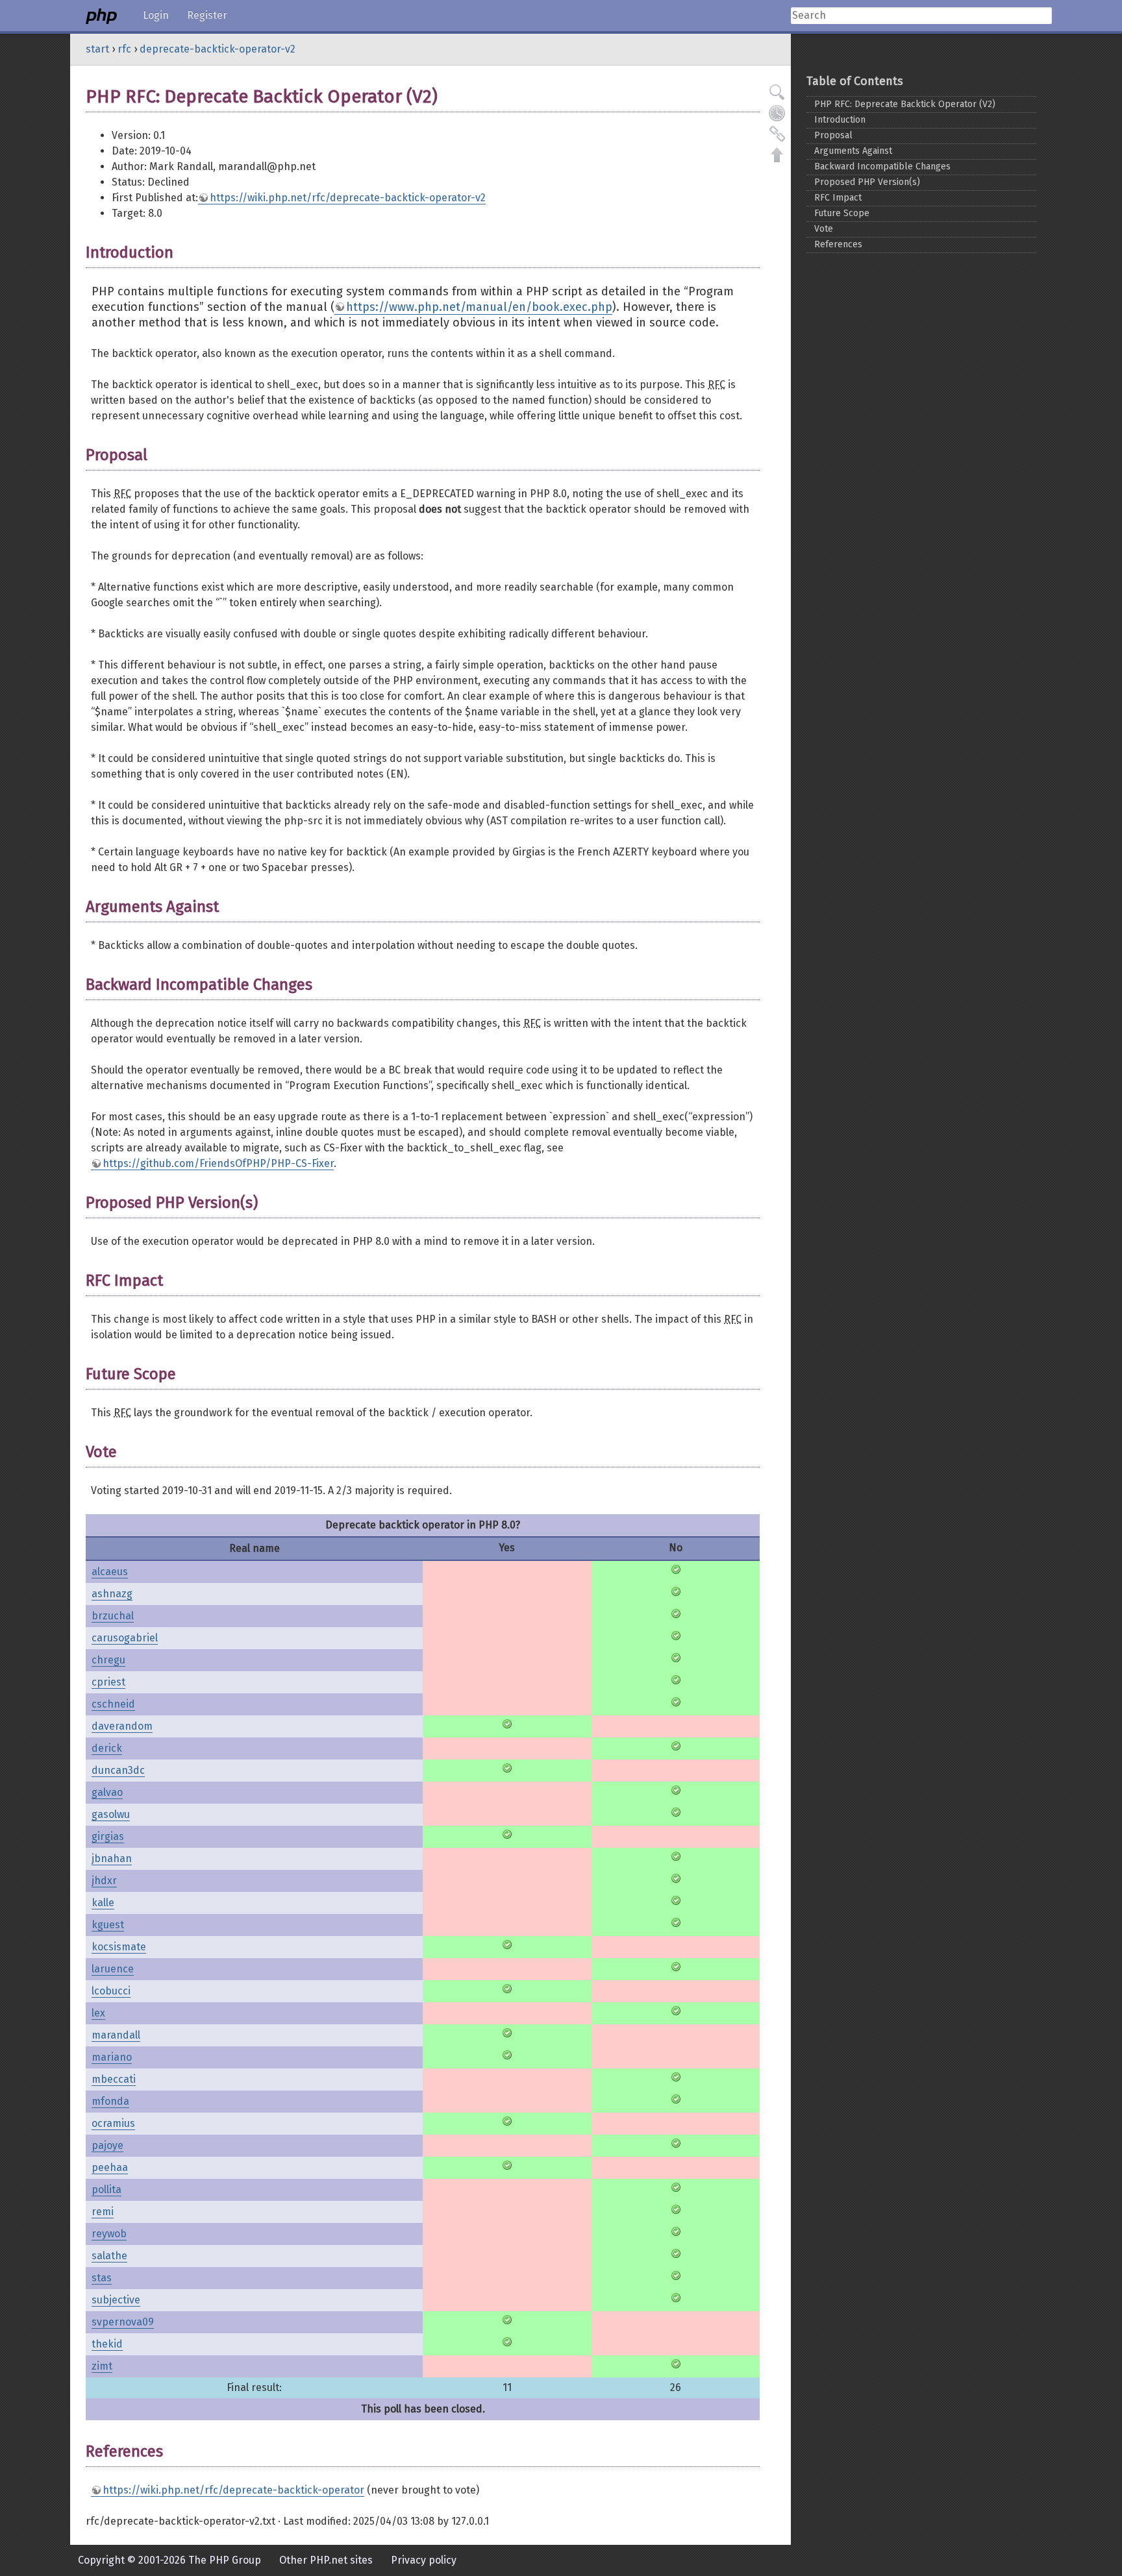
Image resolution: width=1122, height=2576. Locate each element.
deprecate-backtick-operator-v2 (218, 49)
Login (156, 15)
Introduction (840, 120)
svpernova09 (123, 2322)
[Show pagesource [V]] (777, 92)
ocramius (113, 2123)
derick (107, 1748)
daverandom (122, 1726)
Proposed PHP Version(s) (867, 182)
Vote (824, 229)
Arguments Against (853, 151)
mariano (112, 2057)
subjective (116, 2300)
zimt (102, 2366)
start (97, 49)
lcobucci (111, 1991)
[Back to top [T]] (777, 154)
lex (98, 2013)
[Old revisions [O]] (777, 113)
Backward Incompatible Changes (882, 166)
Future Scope (842, 213)
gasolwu (111, 1814)
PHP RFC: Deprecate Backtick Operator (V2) (905, 104)
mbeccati (114, 2079)
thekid (107, 2344)
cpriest (108, 1682)
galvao (107, 1792)
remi (103, 2212)
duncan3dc (118, 1770)
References (838, 244)
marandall (116, 2035)
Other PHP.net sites (326, 2560)
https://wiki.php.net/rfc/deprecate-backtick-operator (233, 2490)
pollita (106, 2190)
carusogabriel (125, 1638)
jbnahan (112, 1858)
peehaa (110, 2167)
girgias (108, 1836)
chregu (108, 1660)
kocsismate (119, 1947)
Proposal (833, 135)
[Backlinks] (777, 134)
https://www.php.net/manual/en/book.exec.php (479, 307)
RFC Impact (838, 198)
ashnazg (112, 1594)
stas (102, 2278)
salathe (109, 2256)
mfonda (110, 2101)
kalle (103, 1903)
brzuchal (113, 1616)
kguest (108, 1925)
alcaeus (110, 1572)
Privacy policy (424, 2560)
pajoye (107, 2145)
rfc (124, 49)
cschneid (113, 1704)
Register (207, 15)
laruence (113, 1969)
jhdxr (104, 1881)
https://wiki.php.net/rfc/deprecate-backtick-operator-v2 (348, 198)
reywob (109, 2234)
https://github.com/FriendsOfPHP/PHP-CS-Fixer (218, 1163)
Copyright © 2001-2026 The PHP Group (169, 2560)
